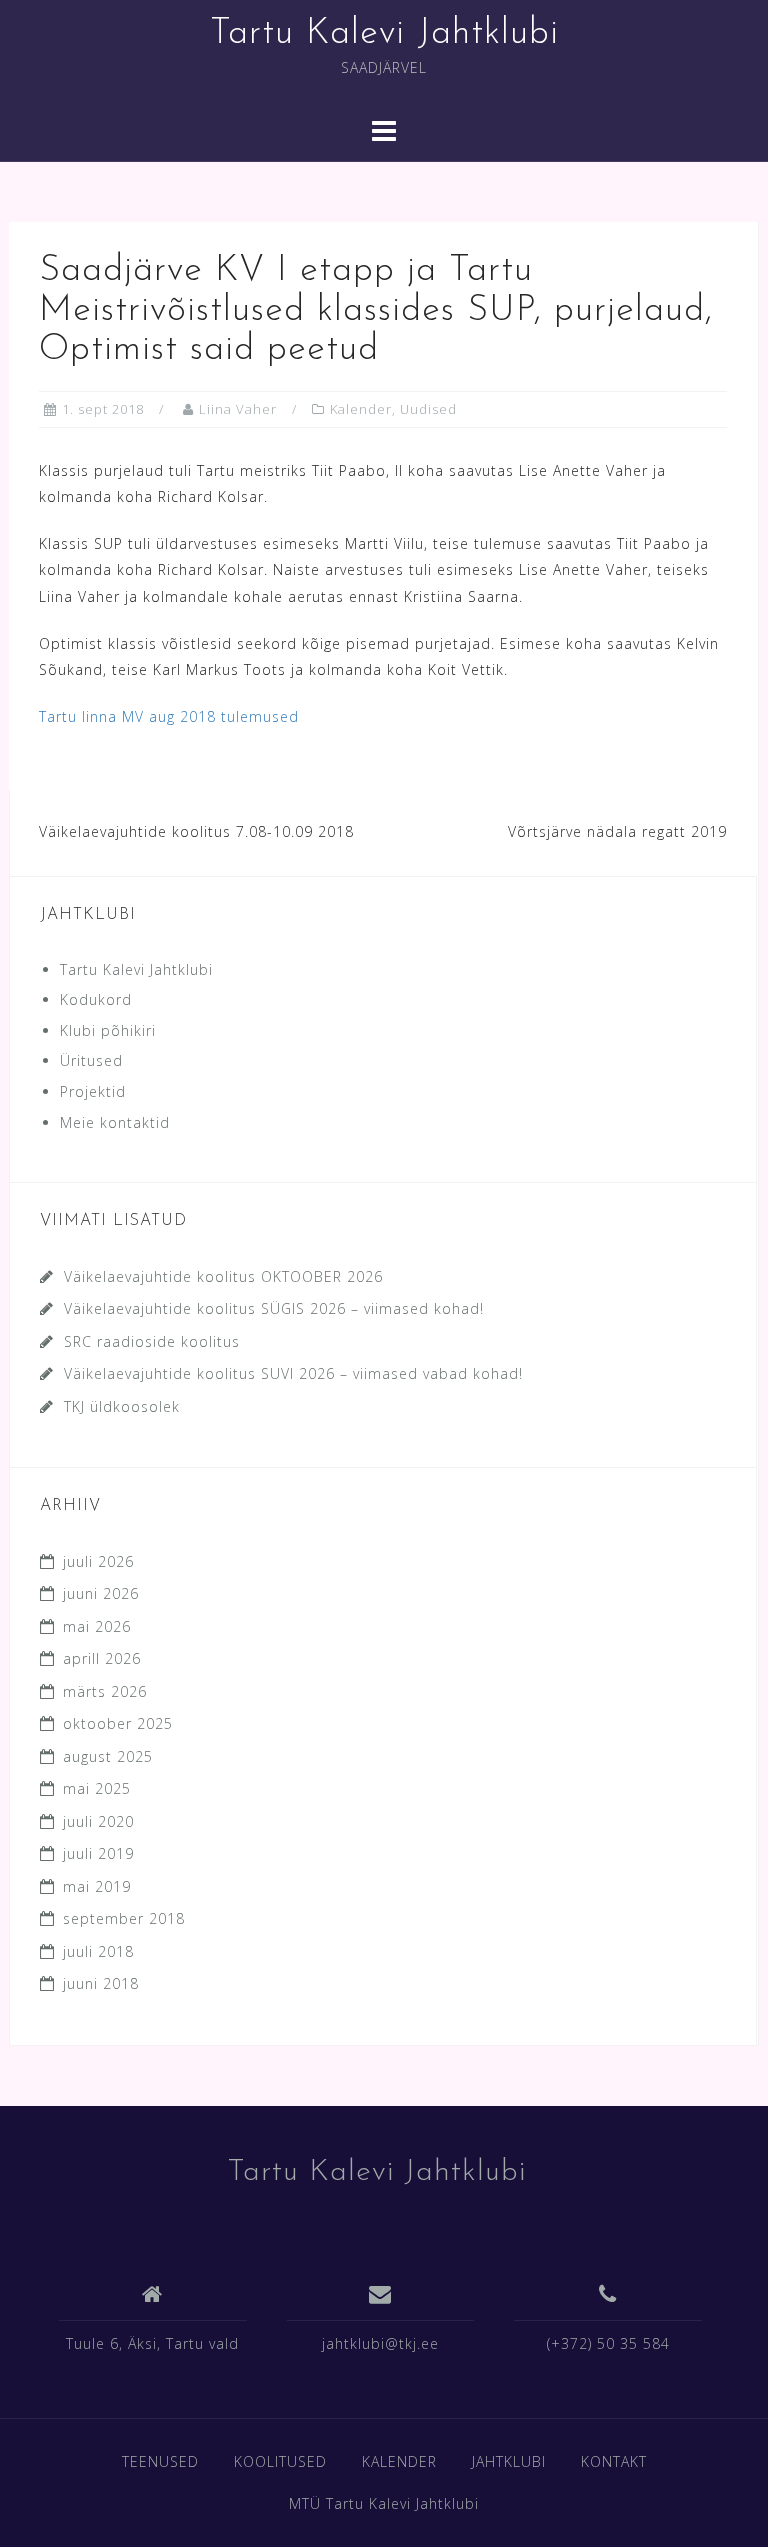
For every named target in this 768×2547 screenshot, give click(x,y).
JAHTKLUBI (509, 2461)
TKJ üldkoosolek (122, 1406)
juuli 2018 (98, 1951)
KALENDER (399, 2461)
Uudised (428, 409)
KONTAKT (614, 2461)
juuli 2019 (98, 1853)
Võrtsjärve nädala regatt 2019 (617, 831)
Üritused (91, 1060)
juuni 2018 (101, 1983)
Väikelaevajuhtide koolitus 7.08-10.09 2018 (196, 831)
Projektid (93, 1091)
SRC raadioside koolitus (152, 1341)
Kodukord (96, 999)
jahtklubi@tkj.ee (380, 2343)
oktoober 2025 (118, 1723)
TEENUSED (160, 2461)
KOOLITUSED (280, 2461)
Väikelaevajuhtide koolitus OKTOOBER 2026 (223, 1276)
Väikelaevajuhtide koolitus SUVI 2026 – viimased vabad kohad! (293, 1373)
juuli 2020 (98, 1821)
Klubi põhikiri (108, 1030)
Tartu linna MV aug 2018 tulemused (169, 716)
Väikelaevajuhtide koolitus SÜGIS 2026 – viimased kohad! (274, 1308)
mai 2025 (97, 1788)
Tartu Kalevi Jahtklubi (384, 34)
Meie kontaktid (115, 1122)
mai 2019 (97, 1886)
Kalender (361, 409)
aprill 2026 (102, 1658)
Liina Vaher (238, 409)
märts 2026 (105, 1691)
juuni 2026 (101, 1593)
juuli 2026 (98, 1561)
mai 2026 (97, 1626)
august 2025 (108, 1756)
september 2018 (124, 1918)
